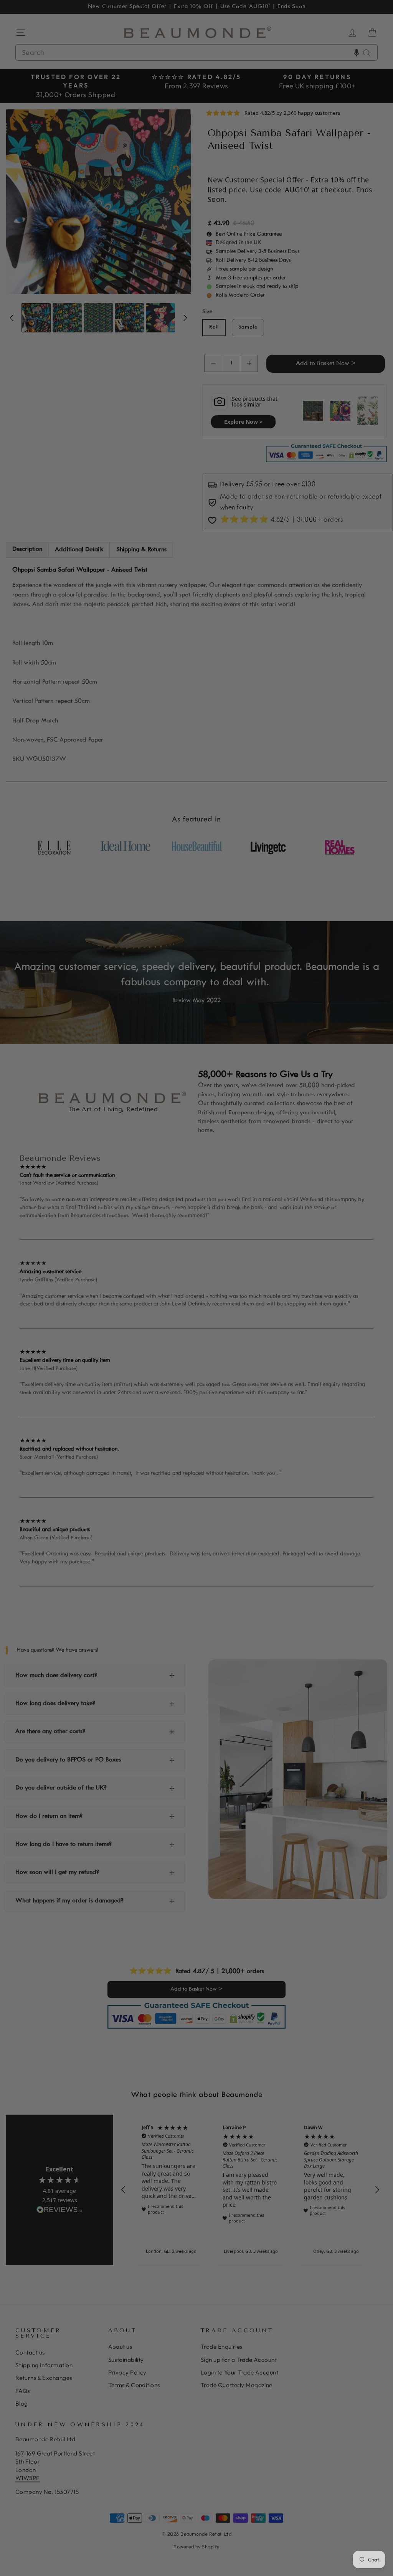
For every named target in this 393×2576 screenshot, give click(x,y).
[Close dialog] (337, 1188)
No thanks (122, 1333)
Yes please (122, 1309)
